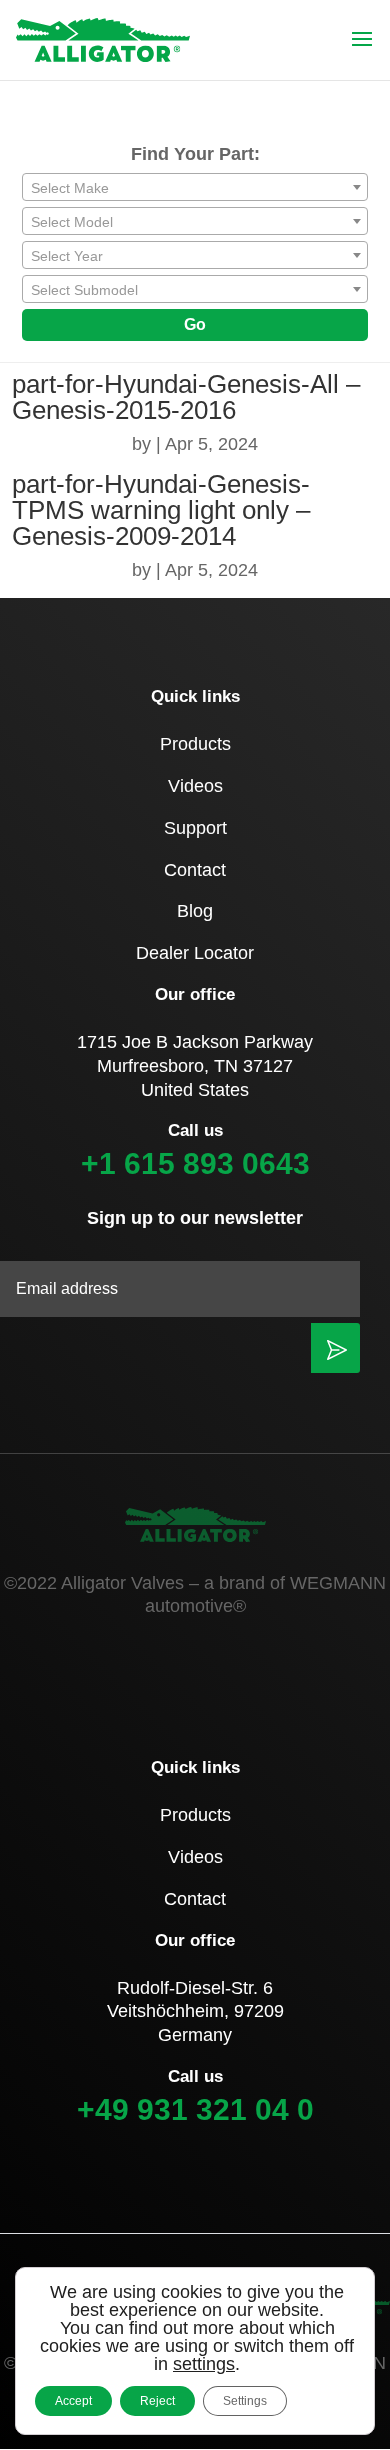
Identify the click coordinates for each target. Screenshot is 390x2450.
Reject (157, 2401)
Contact (195, 870)
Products (195, 744)
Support (195, 828)
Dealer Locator (195, 953)
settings (204, 2364)
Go (195, 324)
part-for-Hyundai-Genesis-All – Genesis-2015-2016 (186, 397)
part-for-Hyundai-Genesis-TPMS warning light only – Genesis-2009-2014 (161, 510)
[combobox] (195, 187)
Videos (195, 786)
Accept (73, 2401)
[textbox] (195, 188)
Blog (195, 911)
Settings (245, 2401)
